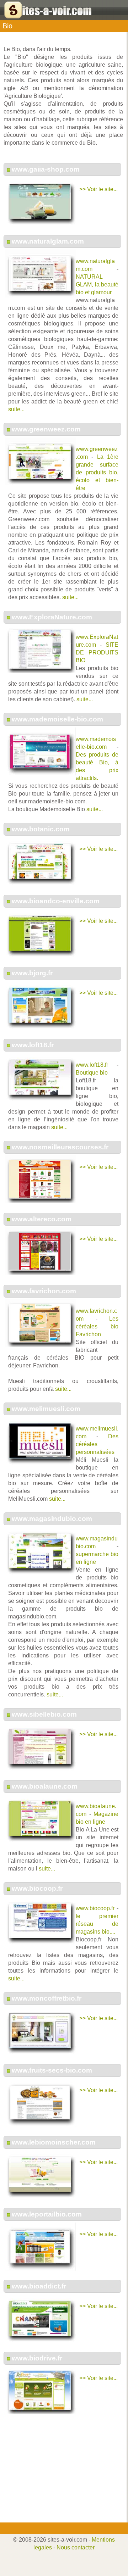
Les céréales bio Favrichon (97, 1326)
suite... (16, 409)
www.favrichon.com (44, 1291)
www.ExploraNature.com (52, 617)
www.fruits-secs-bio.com (52, 2070)
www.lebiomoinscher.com (54, 2142)
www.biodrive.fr (37, 2358)
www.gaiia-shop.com (46, 169)
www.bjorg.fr (32, 973)
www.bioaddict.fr (39, 2286)
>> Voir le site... (98, 189)
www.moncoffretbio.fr (47, 1998)
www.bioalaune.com (45, 1786)
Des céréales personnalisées (97, 1444)
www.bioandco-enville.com (56, 901)
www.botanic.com (41, 829)
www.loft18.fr (33, 1045)
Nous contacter (76, 2547)
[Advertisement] (62, 2473)
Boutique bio (92, 1073)
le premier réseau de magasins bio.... (97, 1924)
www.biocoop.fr (37, 1888)
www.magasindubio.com (52, 1519)
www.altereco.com (42, 1219)
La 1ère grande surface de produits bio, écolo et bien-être (97, 472)
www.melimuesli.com (46, 1409)
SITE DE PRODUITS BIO (97, 653)
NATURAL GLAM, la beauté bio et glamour (97, 285)
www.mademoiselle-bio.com (57, 719)
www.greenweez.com (46, 429)
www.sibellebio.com (44, 1714)
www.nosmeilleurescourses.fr (60, 1147)
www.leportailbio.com (47, 2214)
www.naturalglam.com (48, 241)
